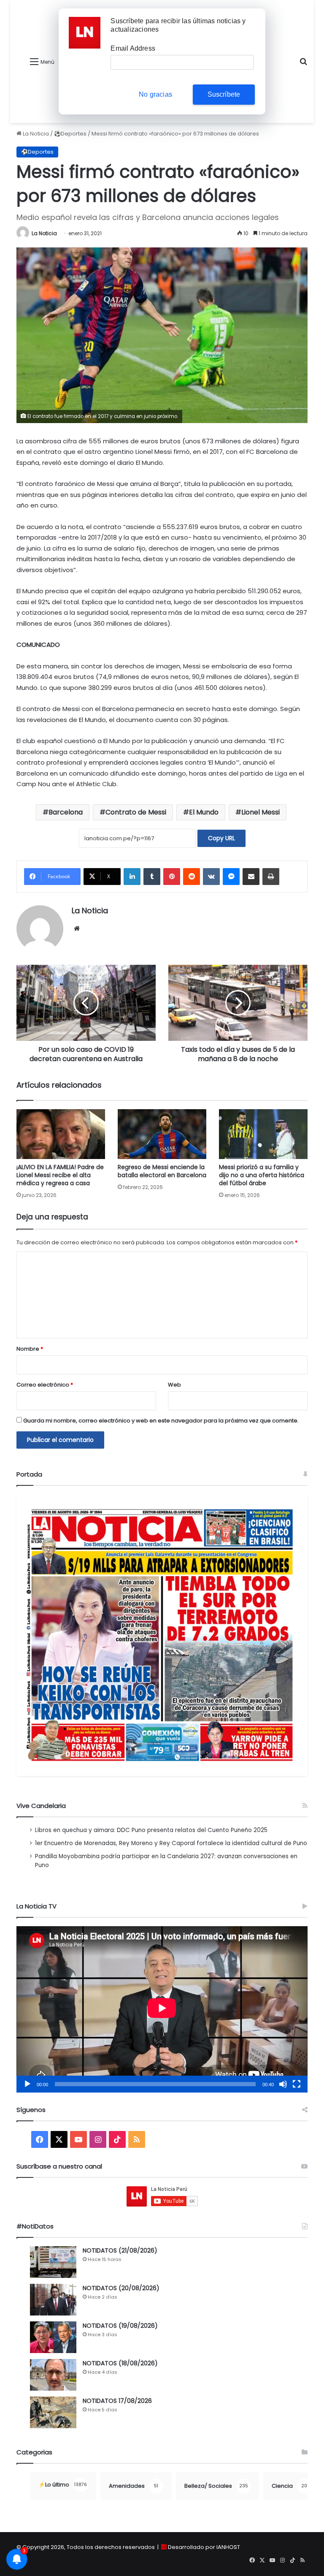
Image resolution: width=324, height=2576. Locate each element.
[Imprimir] (271, 877)
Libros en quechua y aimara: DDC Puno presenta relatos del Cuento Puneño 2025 (151, 1830)
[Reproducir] (27, 2084)
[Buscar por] (303, 65)
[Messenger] (231, 877)
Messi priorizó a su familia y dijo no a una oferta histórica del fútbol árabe (262, 1175)
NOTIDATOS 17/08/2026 (117, 2401)
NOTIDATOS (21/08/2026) (120, 2250)
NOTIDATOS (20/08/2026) (121, 2288)
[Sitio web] (77, 928)
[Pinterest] (172, 877)
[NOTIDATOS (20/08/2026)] (53, 2300)
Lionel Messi (261, 812)
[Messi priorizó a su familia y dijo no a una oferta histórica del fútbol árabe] (263, 1134)
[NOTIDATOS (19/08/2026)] (53, 2337)
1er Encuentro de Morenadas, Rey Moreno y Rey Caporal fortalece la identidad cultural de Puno (171, 1843)
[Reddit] (192, 877)
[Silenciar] (283, 2084)
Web (174, 1385)
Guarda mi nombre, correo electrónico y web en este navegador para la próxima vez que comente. (161, 1421)
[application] (162, 2009)
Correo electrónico (45, 1385)
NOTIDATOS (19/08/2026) (120, 2326)
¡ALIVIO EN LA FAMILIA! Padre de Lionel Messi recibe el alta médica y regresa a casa (60, 1175)
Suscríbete (224, 94)
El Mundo (204, 812)
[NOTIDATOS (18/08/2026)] (53, 2375)
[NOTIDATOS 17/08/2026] (53, 2412)
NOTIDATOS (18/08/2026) (120, 2363)
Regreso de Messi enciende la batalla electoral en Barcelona (162, 1171)
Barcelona (66, 812)
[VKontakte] (211, 877)
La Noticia (35, 134)
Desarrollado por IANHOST (204, 2547)
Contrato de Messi (136, 812)
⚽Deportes (70, 134)
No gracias (155, 94)
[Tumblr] (152, 877)
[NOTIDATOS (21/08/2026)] (53, 2262)
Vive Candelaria (41, 1806)
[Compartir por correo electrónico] (251, 877)
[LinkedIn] (132, 877)
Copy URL (221, 838)
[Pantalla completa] (297, 2084)
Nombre (30, 1349)
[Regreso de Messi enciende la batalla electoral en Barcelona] (162, 1134)
